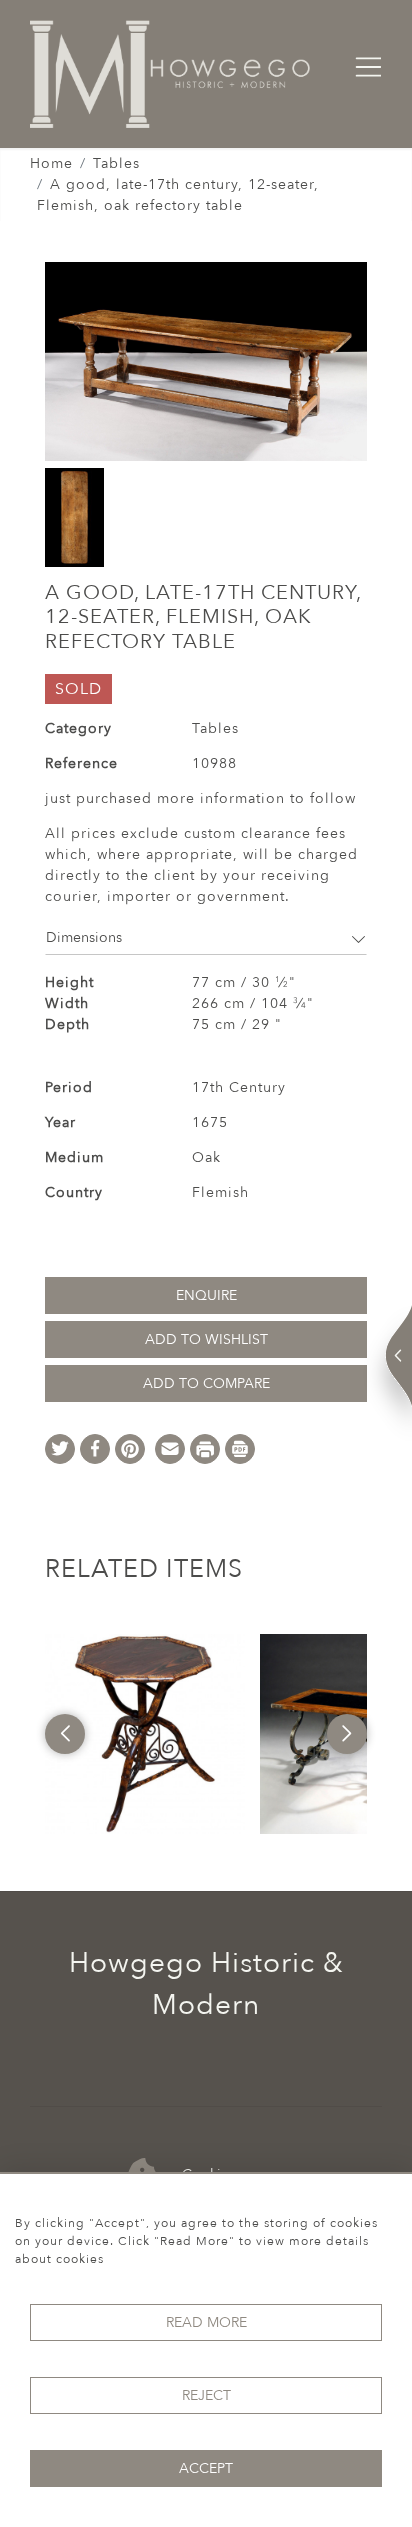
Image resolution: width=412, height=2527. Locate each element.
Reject (206, 2395)
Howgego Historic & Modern (206, 1984)
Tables (116, 163)
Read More (206, 2322)
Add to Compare (206, 1383)
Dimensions (84, 937)
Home (51, 163)
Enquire (206, 1295)
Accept (206, 2468)
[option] (145, 1734)
